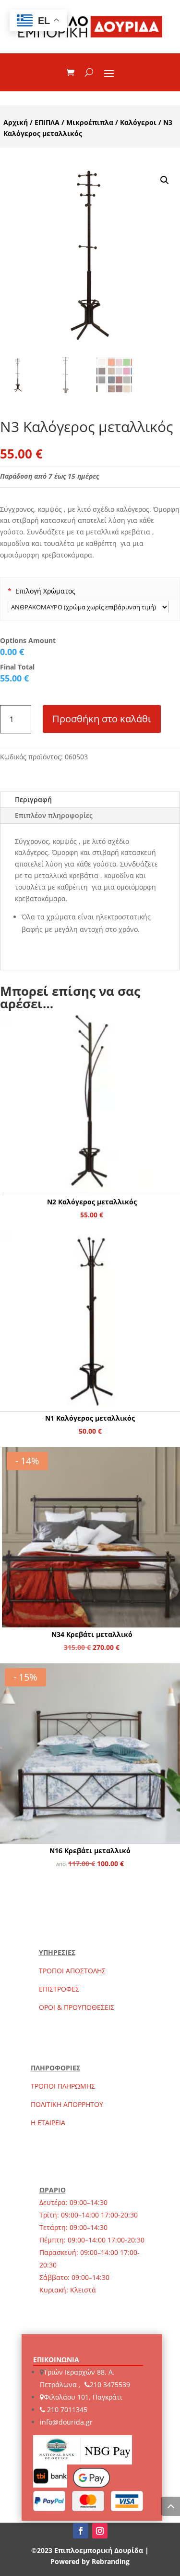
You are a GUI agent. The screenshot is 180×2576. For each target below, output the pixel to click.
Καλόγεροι (138, 122)
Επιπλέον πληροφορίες (54, 815)
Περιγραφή (33, 799)
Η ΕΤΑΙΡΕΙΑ (48, 2123)
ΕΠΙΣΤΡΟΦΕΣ (59, 1989)
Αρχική (16, 122)
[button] (165, 180)
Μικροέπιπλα (90, 122)
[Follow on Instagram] (100, 2531)
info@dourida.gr (66, 2422)
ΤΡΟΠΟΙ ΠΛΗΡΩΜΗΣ (63, 2086)
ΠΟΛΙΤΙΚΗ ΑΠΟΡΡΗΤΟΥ (67, 2104)
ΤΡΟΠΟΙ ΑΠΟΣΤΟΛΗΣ (72, 1971)
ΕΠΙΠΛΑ (47, 122)
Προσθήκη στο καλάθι (102, 719)
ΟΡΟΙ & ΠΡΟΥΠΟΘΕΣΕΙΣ (77, 2007)
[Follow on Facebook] (81, 2531)
